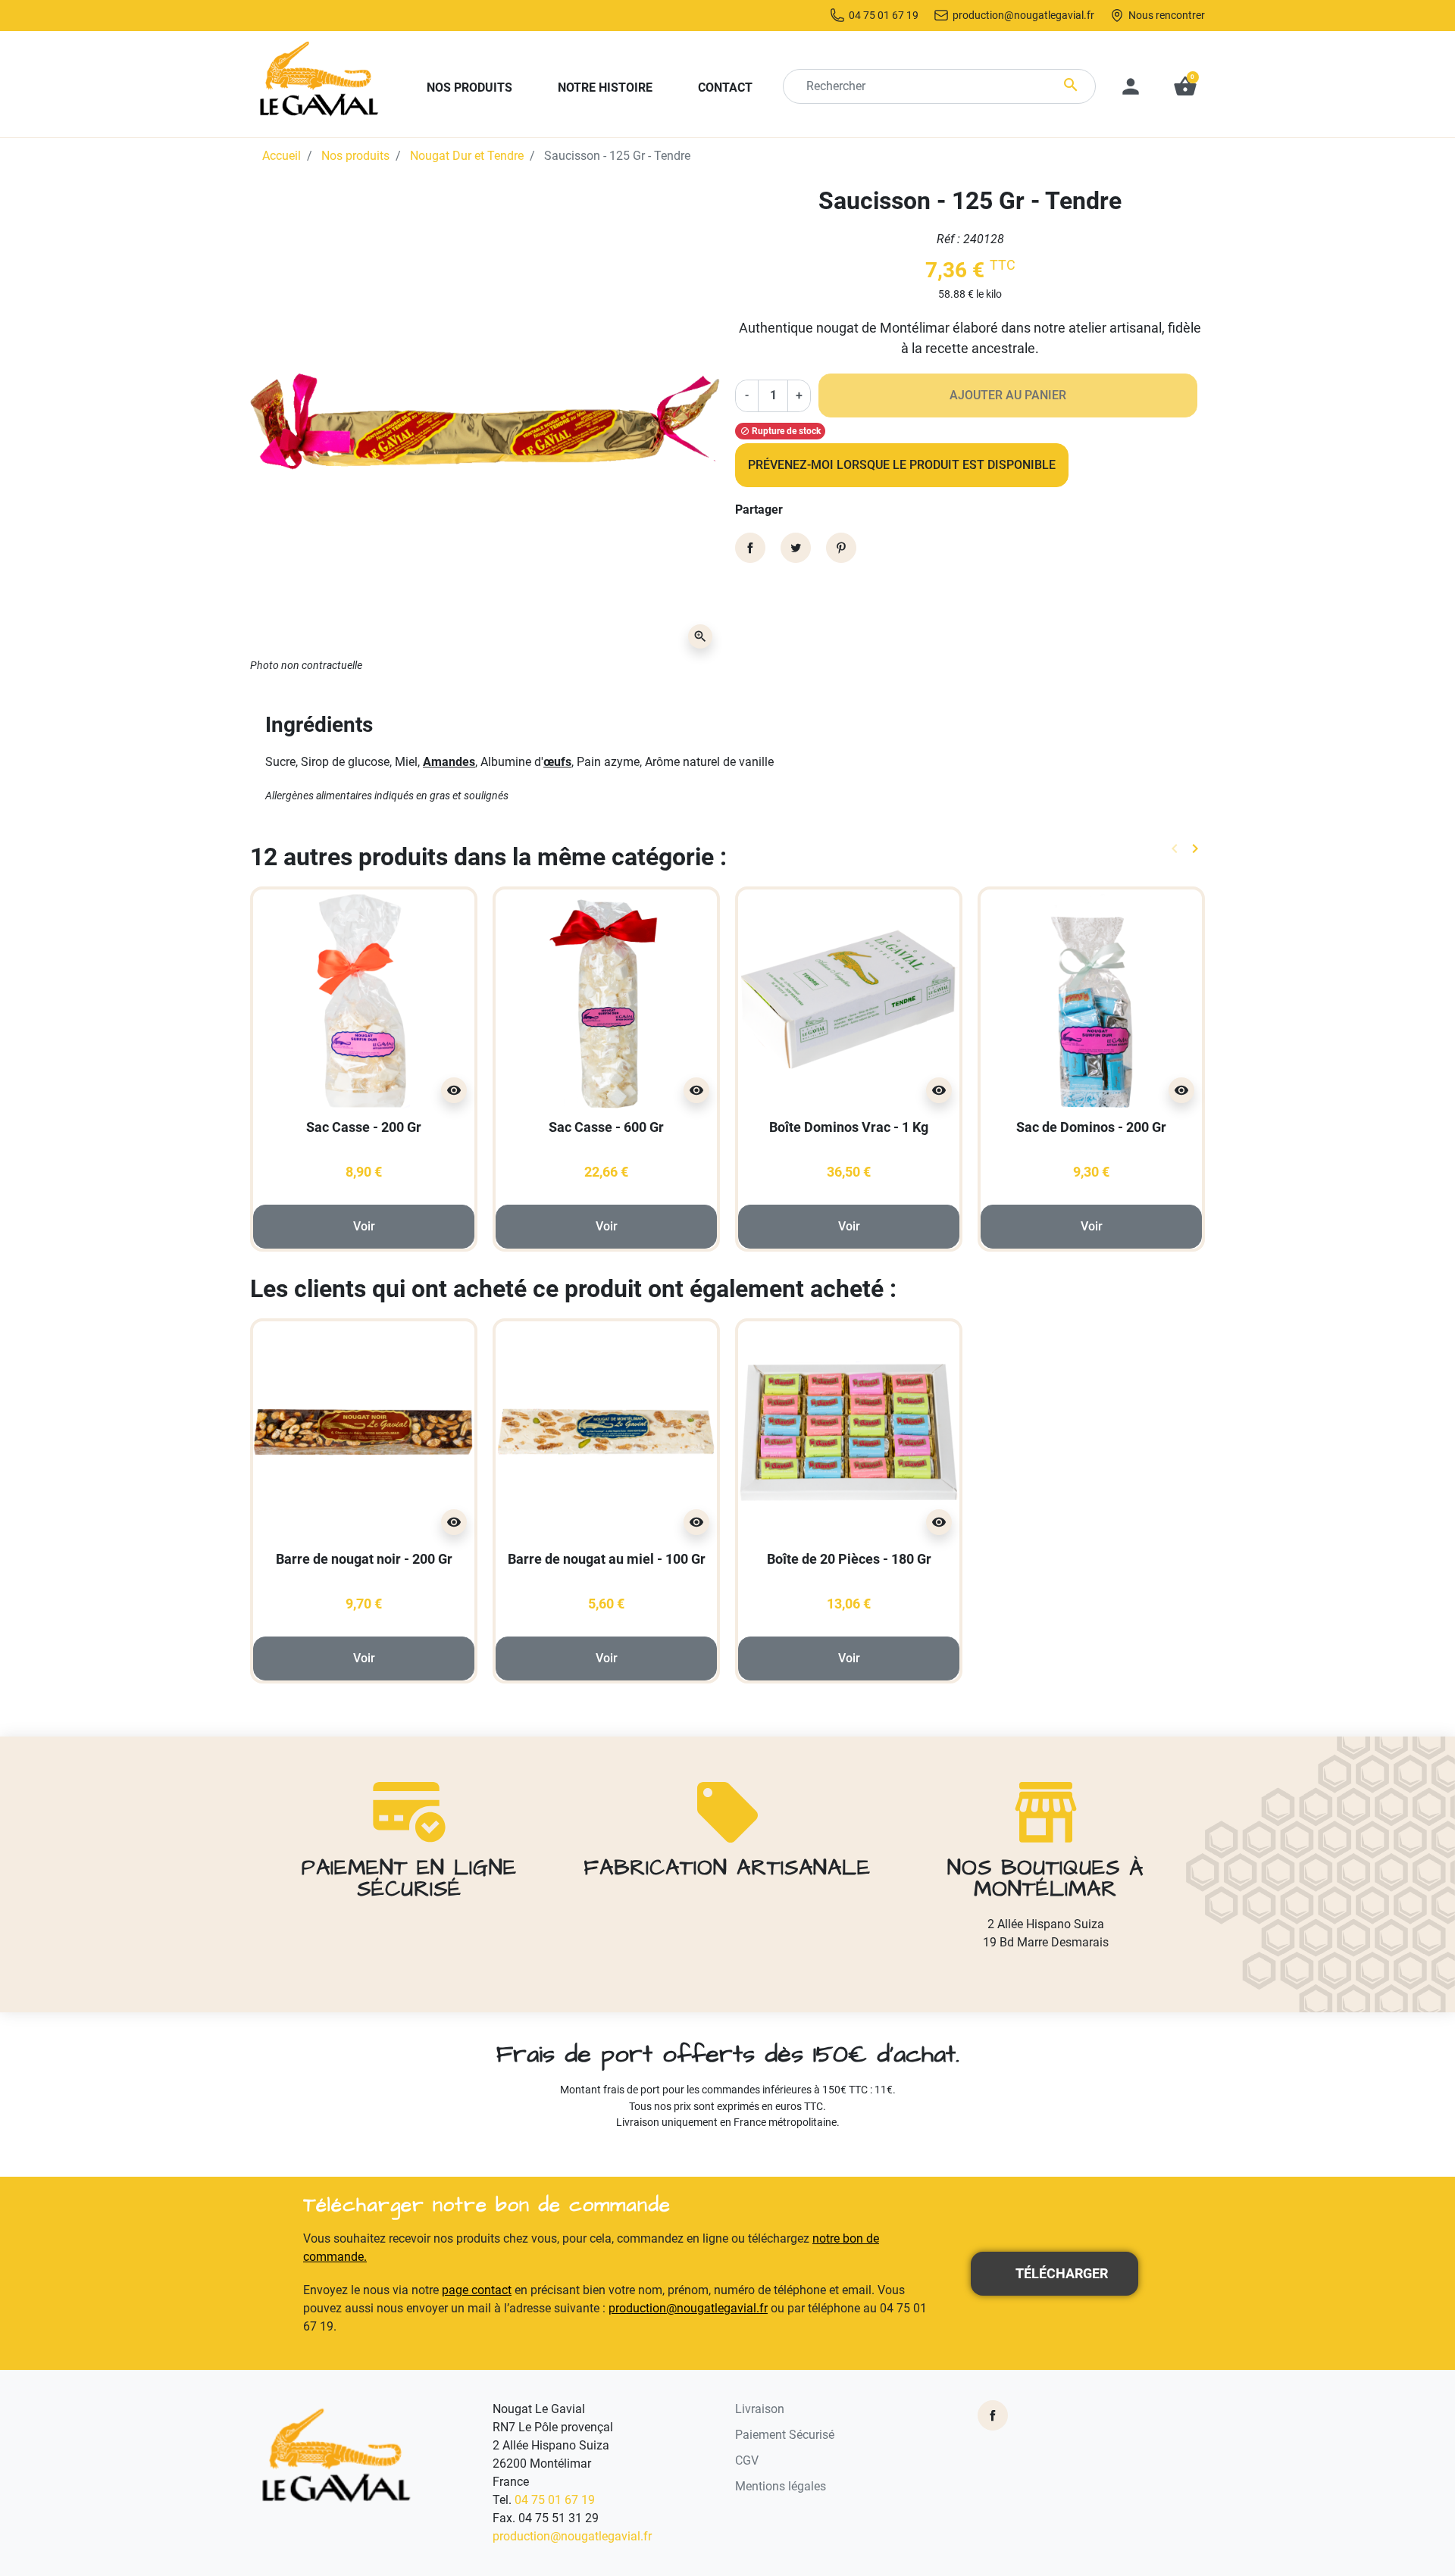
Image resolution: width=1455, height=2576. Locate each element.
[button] (1185, 86)
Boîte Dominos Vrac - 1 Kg (849, 1127)
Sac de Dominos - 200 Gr (1091, 1127)
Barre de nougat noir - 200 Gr (364, 1559)
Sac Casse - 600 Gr (606, 1127)
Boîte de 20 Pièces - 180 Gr (849, 1559)
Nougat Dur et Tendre (467, 156)
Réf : (948, 239)
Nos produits (355, 156)
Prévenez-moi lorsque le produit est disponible (902, 465)
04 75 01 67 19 (555, 2500)
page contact (477, 2290)
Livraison (760, 2409)
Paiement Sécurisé (785, 2435)
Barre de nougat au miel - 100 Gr (607, 1559)
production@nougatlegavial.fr (688, 2308)
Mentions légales (781, 2486)
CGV (747, 2460)
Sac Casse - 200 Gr (364, 1127)
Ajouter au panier (1008, 395)
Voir (364, 1226)
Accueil (282, 156)
